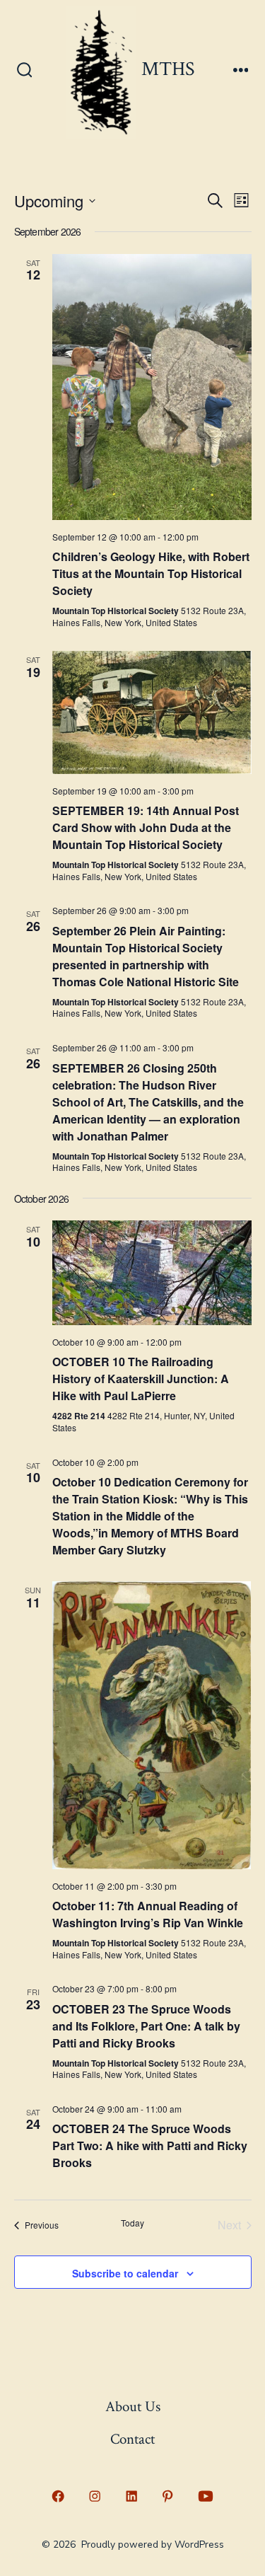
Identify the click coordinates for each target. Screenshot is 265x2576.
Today (132, 2223)
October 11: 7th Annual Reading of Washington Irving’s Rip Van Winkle (148, 1914)
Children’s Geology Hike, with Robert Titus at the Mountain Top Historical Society (151, 573)
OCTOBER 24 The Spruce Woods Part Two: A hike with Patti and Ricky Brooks (150, 2145)
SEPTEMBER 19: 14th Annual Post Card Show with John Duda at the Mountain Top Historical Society (146, 827)
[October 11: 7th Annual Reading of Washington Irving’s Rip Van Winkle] (152, 1725)
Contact (132, 2439)
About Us (133, 2407)
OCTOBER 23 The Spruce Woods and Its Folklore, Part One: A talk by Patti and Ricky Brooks (146, 2026)
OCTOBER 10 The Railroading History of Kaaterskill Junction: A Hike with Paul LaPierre (141, 1379)
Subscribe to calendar (125, 2273)
